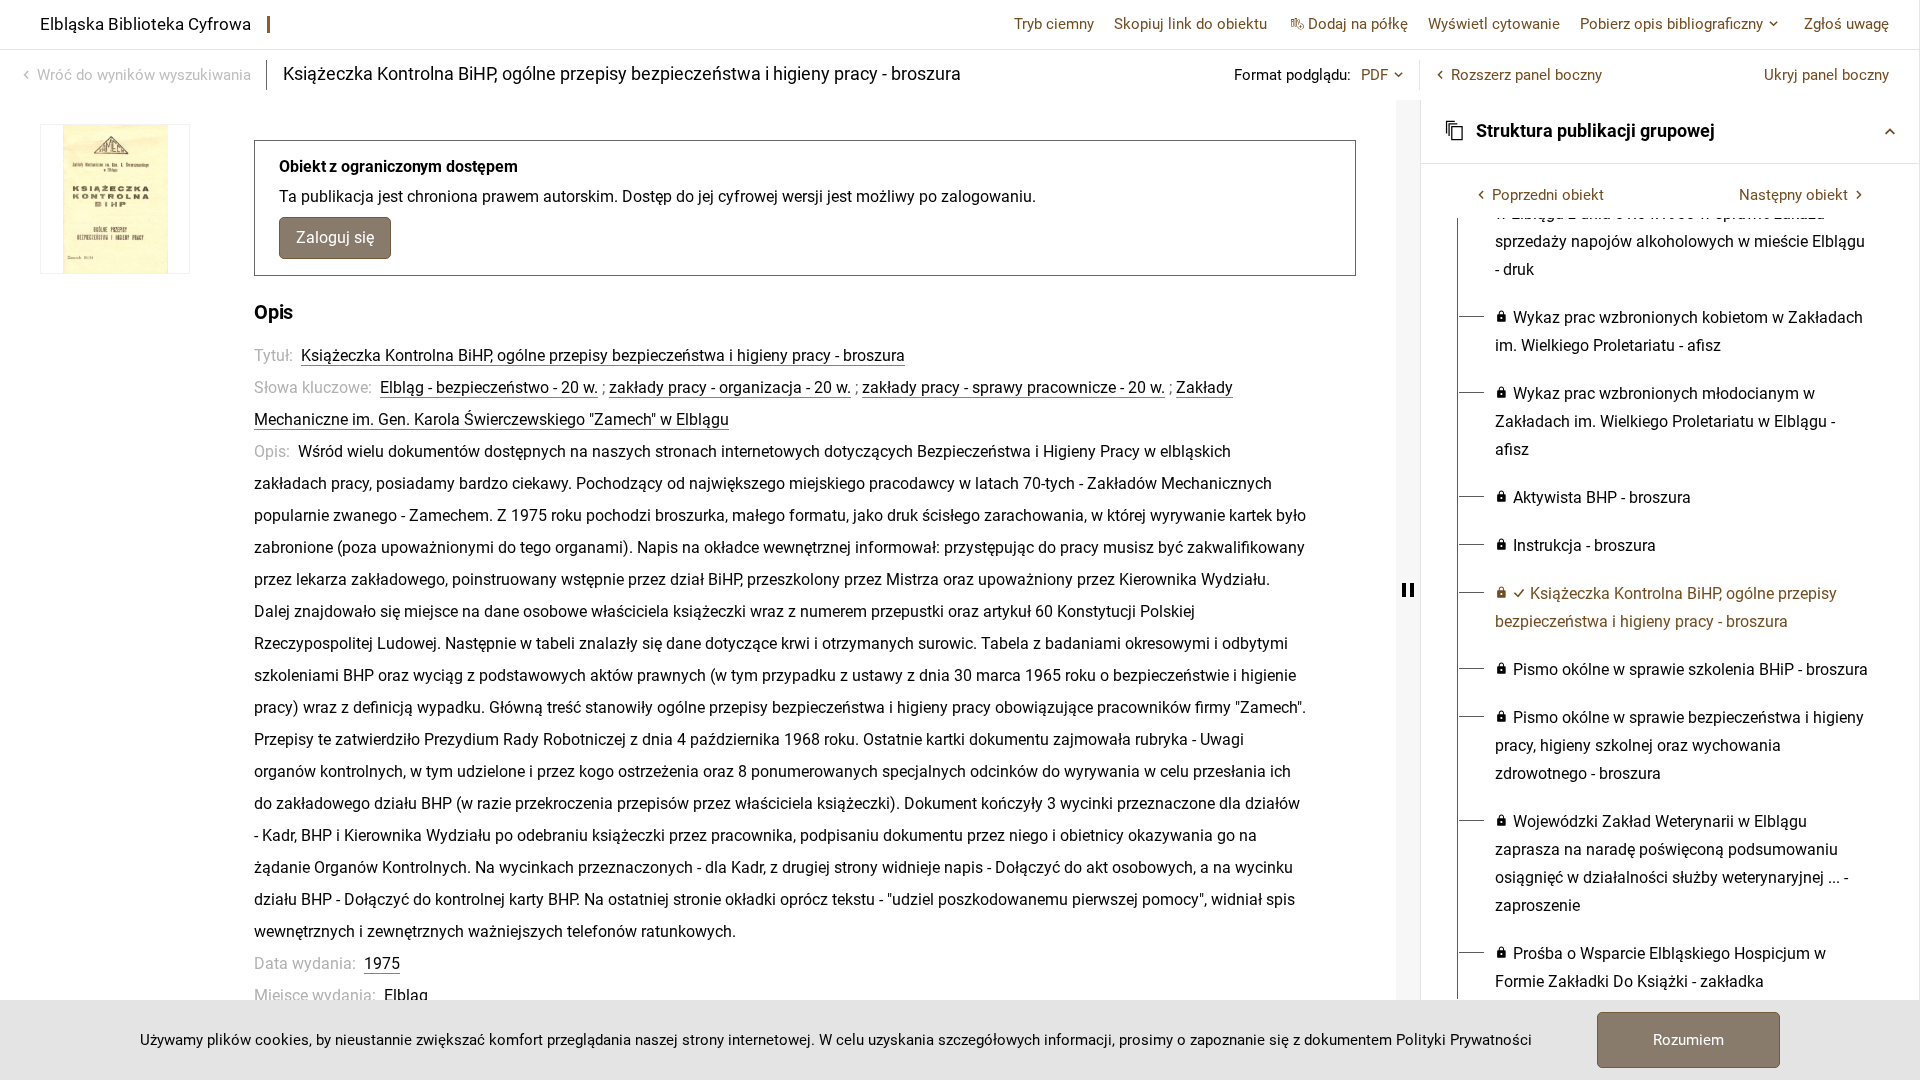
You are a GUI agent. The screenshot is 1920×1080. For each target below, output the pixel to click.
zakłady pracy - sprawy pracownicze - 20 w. (1013, 387)
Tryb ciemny (1054, 24)
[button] (1670, 131)
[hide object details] (1408, 590)
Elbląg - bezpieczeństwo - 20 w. (489, 387)
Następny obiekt (1793, 195)
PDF (1374, 75)
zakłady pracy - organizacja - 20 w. (730, 387)
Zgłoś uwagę (1846, 24)
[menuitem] (1681, 228)
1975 (382, 963)
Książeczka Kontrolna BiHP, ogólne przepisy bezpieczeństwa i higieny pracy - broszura (603, 355)
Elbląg (406, 995)
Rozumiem (1688, 1040)
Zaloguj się (335, 237)
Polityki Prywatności (1464, 1040)
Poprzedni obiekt (1548, 195)
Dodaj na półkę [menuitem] (1358, 24)
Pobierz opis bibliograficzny (1671, 24)
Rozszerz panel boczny (1526, 75)
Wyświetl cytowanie (1494, 24)
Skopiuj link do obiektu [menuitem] (1190, 24)
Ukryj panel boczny (1826, 75)
